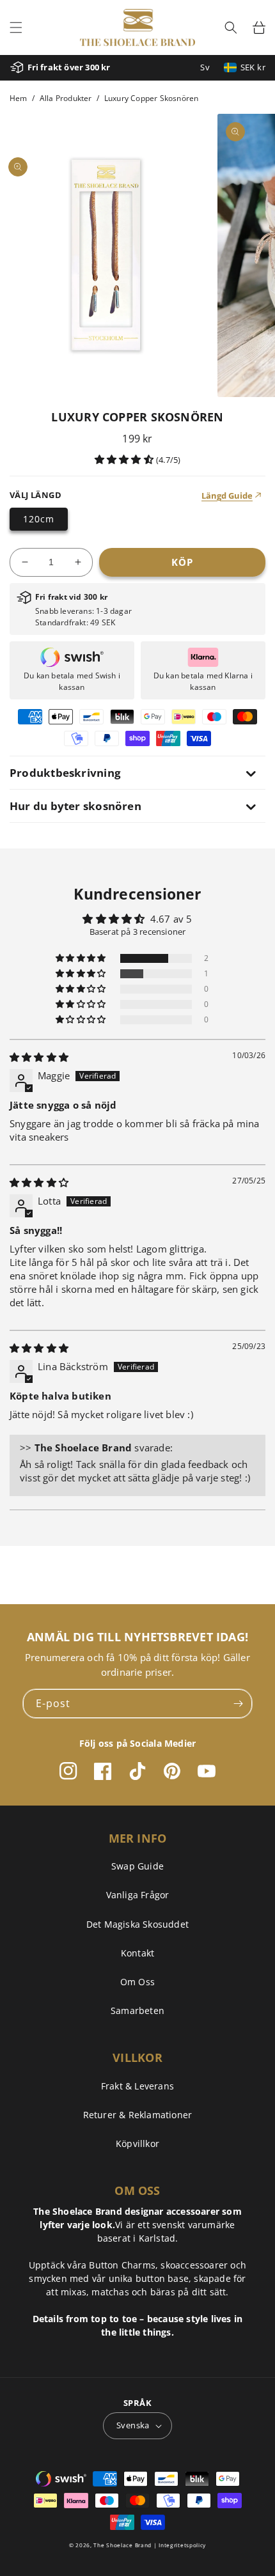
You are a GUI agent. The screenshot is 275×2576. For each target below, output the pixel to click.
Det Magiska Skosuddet (137, 1924)
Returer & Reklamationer (138, 2115)
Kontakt (137, 1953)
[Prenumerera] (238, 1704)
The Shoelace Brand (122, 2545)
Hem (19, 98)
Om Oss (137, 1982)
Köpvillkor (137, 2143)
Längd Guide (227, 496)
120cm (39, 519)
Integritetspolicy (182, 2545)
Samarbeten (137, 2010)
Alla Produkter (66, 98)
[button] (16, 27)
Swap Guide (137, 1866)
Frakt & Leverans (137, 2086)
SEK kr (253, 67)
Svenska (133, 2425)
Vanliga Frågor (138, 1895)
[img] (39, 1057)
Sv (205, 67)
